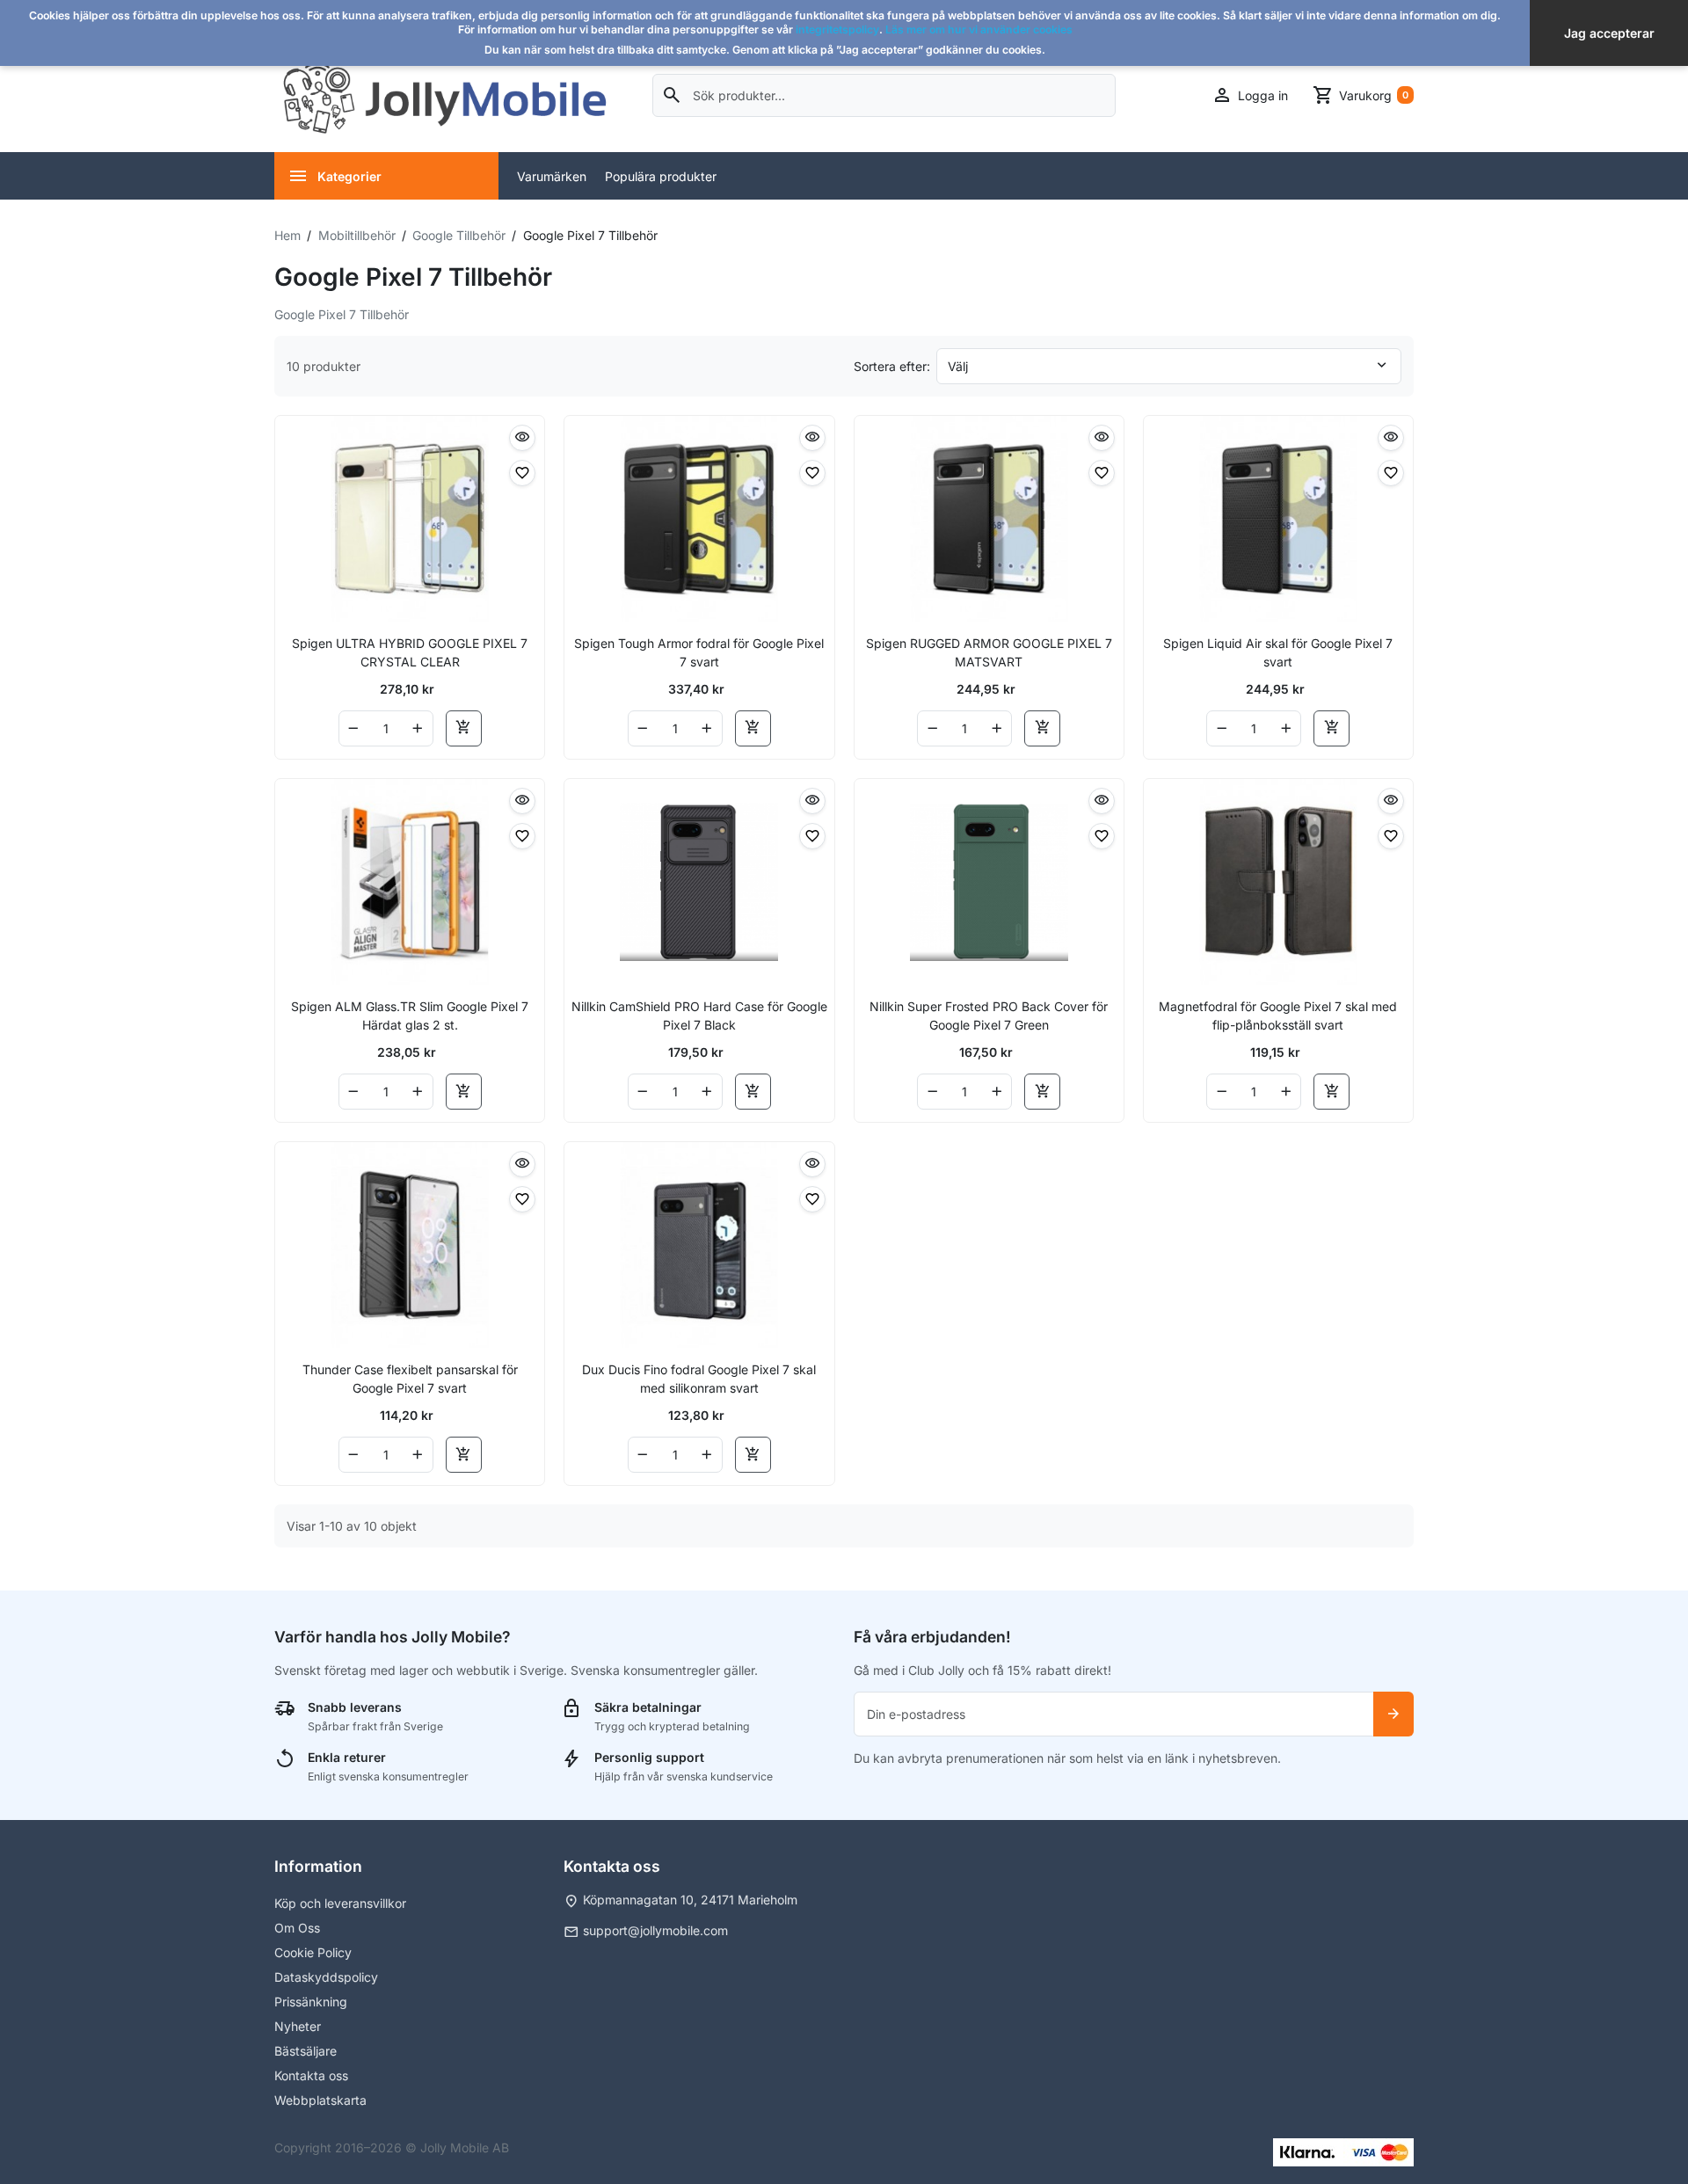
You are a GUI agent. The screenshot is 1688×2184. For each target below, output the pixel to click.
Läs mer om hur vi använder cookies (979, 29)
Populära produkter (661, 176)
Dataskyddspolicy (326, 1977)
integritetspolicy (837, 29)
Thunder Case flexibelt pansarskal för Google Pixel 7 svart (410, 1379)
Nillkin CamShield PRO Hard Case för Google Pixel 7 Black (699, 1016)
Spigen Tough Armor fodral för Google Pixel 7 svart (699, 652)
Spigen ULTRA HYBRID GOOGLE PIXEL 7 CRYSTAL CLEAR (410, 652)
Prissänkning (311, 2002)
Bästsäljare (306, 2051)
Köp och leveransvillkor (340, 1903)
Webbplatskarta (320, 2100)
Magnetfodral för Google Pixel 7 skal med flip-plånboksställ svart (1278, 1016)
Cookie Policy (313, 1952)
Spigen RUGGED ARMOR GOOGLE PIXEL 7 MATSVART (989, 652)
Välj (958, 366)
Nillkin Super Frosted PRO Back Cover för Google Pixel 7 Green (989, 1016)
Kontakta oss (311, 2075)
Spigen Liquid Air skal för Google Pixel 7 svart (1278, 652)
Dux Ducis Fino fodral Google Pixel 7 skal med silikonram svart (699, 1379)
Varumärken (552, 176)
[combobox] (884, 95)
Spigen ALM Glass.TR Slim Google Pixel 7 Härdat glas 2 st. (410, 1016)
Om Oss (297, 1928)
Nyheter (298, 2026)
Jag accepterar (1609, 33)
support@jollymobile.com (655, 1930)
